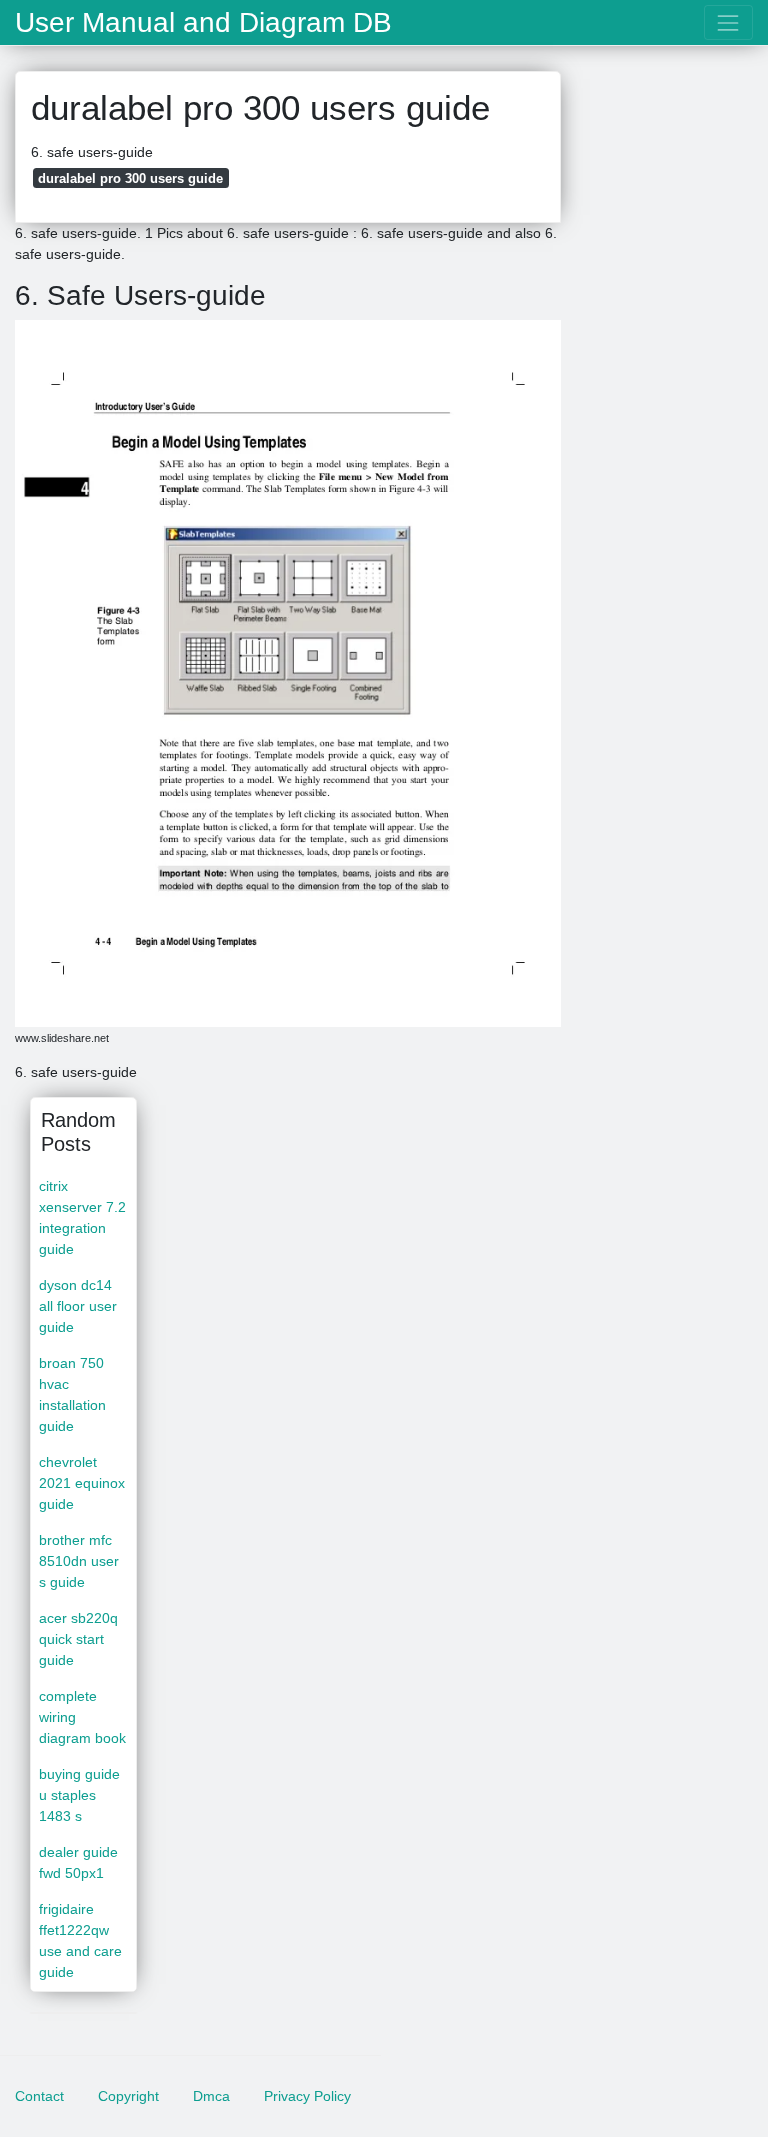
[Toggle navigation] (728, 22)
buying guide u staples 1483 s (79, 1795)
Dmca (211, 2096)
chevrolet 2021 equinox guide (82, 1483)
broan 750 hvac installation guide (72, 1394)
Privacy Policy (307, 2096)
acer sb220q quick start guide (78, 1639)
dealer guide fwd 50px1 (78, 1862)
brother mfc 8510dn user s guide (79, 1561)
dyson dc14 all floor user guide (78, 1306)
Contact (39, 2096)
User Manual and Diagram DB (203, 23)
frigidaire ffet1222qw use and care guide (80, 1940)
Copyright (128, 2096)
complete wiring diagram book (82, 1717)
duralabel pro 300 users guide (130, 178)
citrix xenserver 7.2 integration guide (82, 1217)
